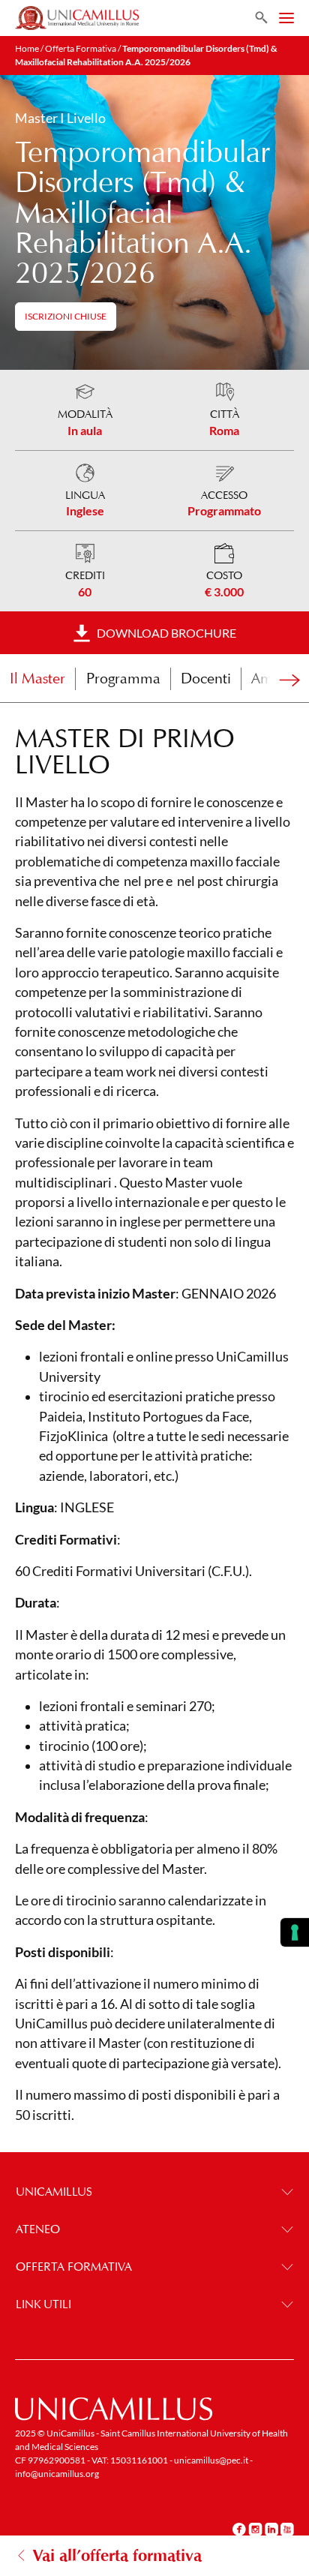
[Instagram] (255, 2529)
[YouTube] (287, 2529)
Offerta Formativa (81, 48)
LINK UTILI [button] (43, 2304)
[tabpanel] (154, 1431)
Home (27, 48)
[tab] (37, 679)
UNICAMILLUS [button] (54, 2192)
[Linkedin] (271, 2529)
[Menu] (286, 18)
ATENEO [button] (38, 2229)
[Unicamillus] (77, 18)
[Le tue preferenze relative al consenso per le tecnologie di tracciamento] (295, 1932)
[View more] (279, 682)
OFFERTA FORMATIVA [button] (74, 2267)
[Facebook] (239, 2529)
